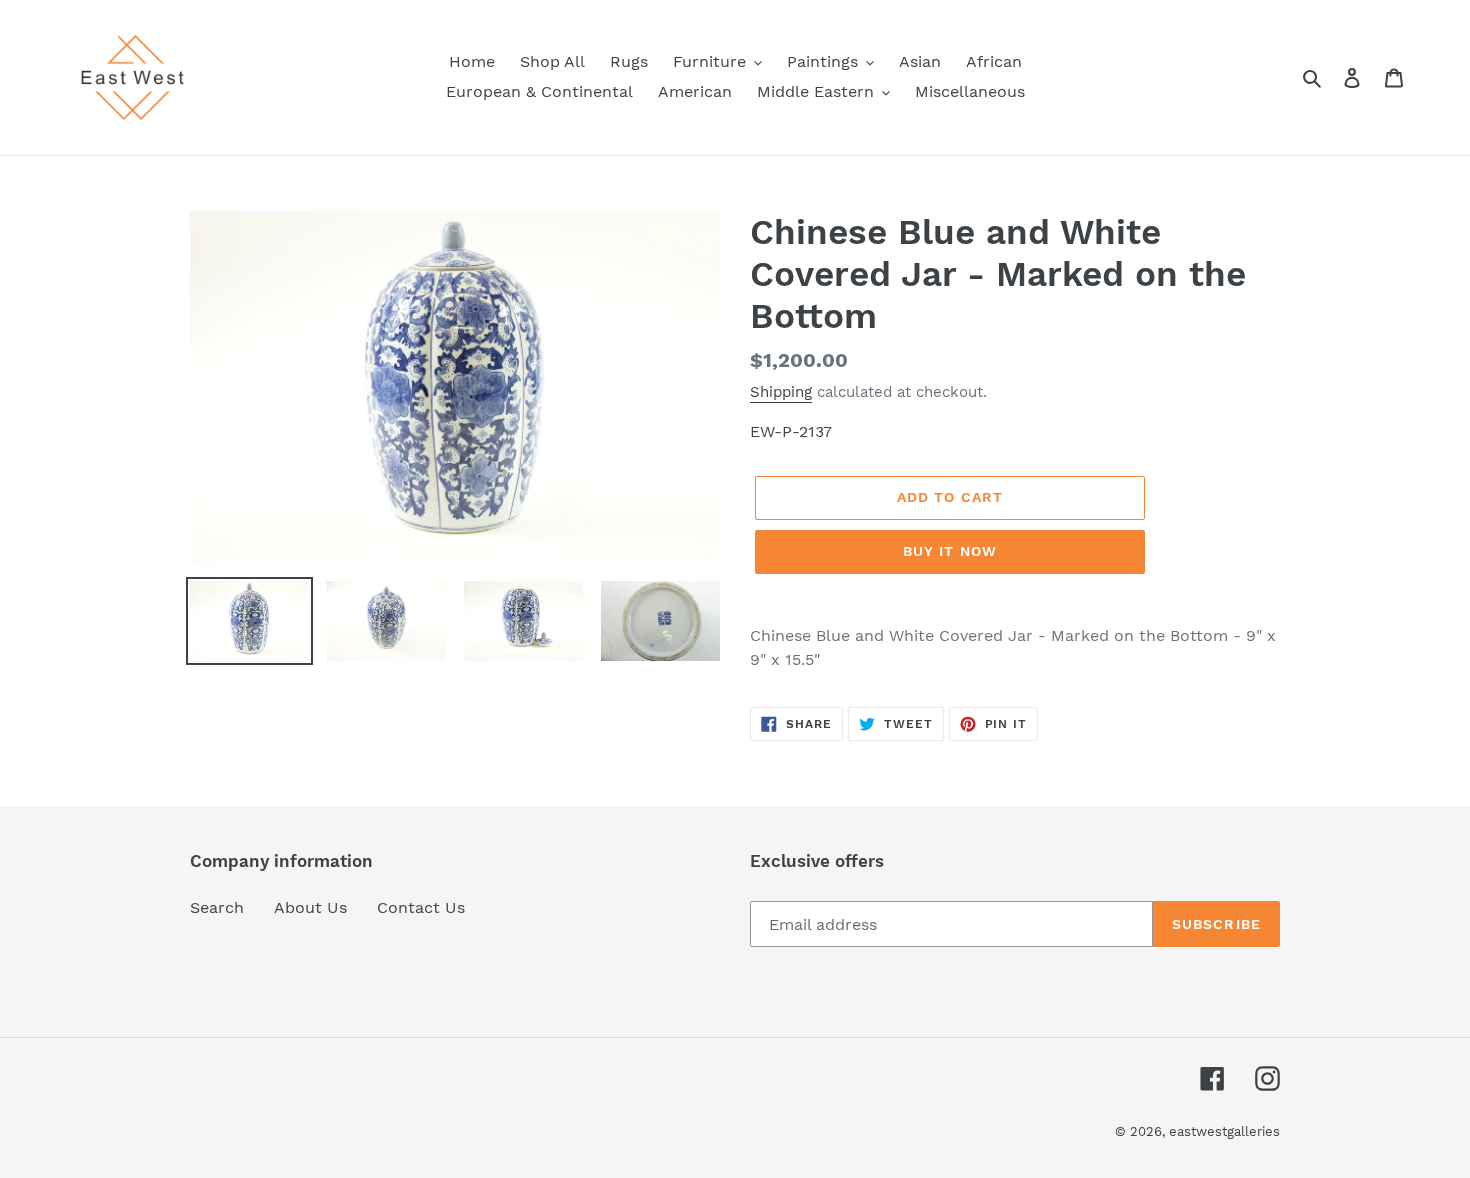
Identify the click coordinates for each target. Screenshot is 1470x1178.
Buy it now (950, 551)
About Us (310, 907)
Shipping (781, 392)
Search (217, 907)
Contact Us (421, 907)
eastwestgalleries (1224, 1131)
